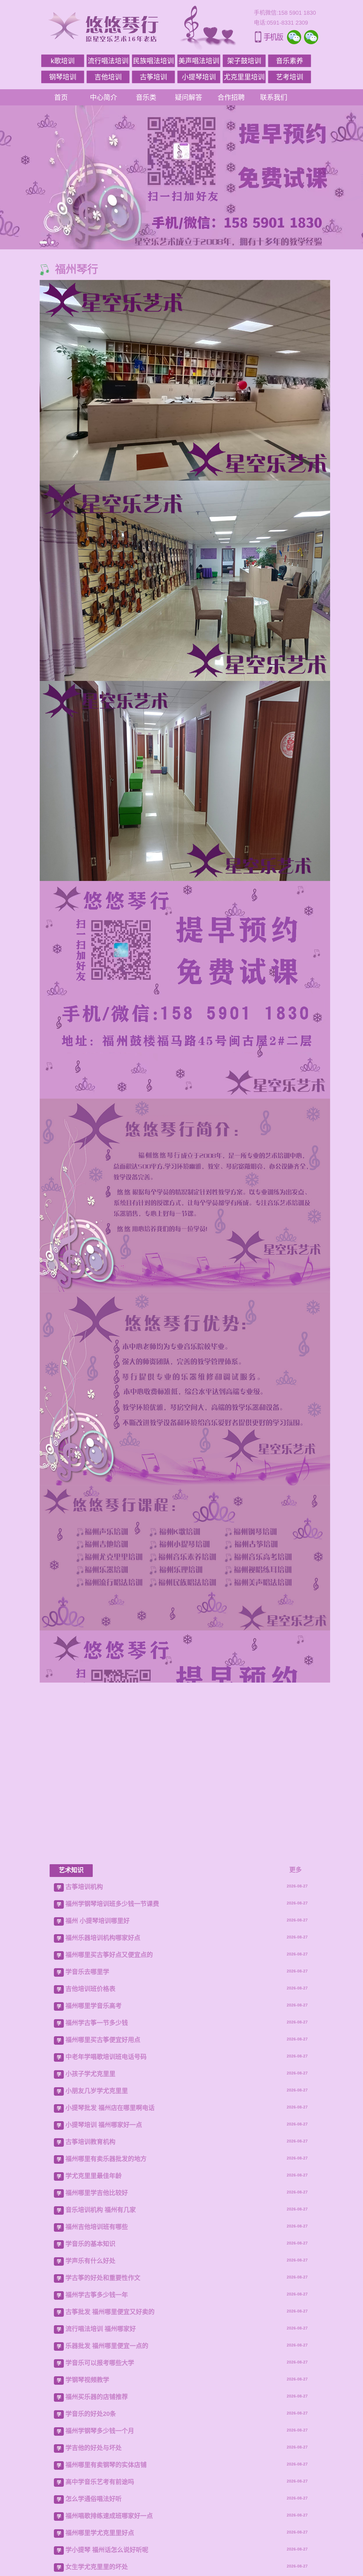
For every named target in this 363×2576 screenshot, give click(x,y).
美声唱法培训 (199, 61)
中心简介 (104, 97)
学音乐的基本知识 (90, 2244)
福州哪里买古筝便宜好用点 (103, 2040)
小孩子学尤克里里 (90, 2074)
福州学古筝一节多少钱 (97, 2023)
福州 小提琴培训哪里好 (98, 1921)
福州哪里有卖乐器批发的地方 (106, 2159)
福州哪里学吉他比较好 (97, 2193)
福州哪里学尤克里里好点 (100, 2533)
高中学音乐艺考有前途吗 (100, 2482)
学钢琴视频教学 (87, 2380)
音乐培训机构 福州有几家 (101, 2210)
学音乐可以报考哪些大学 (100, 2363)
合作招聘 (231, 97)
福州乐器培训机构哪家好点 (103, 1938)
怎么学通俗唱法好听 (94, 2499)
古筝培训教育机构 (90, 2142)
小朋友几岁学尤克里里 (97, 2091)
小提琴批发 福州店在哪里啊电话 (110, 2108)
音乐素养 (290, 61)
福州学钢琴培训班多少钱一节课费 (112, 1904)
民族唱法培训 (153, 61)
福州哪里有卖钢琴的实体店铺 (106, 2465)
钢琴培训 (63, 77)
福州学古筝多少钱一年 (97, 2295)
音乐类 (146, 97)
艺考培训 (290, 77)
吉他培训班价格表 (90, 1989)
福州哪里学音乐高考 (94, 2006)
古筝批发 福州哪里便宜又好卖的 (110, 2312)
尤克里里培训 (244, 77)
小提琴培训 (199, 77)
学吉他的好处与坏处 (94, 2448)
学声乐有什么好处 (90, 2261)
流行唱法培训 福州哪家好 (101, 2329)
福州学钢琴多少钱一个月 (100, 2431)
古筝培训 (153, 77)
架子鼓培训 (244, 61)
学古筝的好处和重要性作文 (103, 2278)
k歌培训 (63, 61)
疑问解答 (189, 97)
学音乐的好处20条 (91, 2414)
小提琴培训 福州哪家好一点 (104, 2125)
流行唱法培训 (108, 61)
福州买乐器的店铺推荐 (97, 2397)
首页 (61, 97)
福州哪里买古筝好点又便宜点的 (109, 1955)
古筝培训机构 (84, 1887)
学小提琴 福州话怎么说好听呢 (107, 2550)
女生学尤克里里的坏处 (97, 2567)
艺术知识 (71, 1870)
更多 (296, 1870)
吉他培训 (108, 77)
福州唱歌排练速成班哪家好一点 (109, 2516)
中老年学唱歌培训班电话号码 (106, 2057)
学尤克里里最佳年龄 (94, 2176)
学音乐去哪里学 (87, 1972)
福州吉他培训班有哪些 (97, 2227)
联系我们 (274, 97)
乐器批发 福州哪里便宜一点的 (107, 2346)
